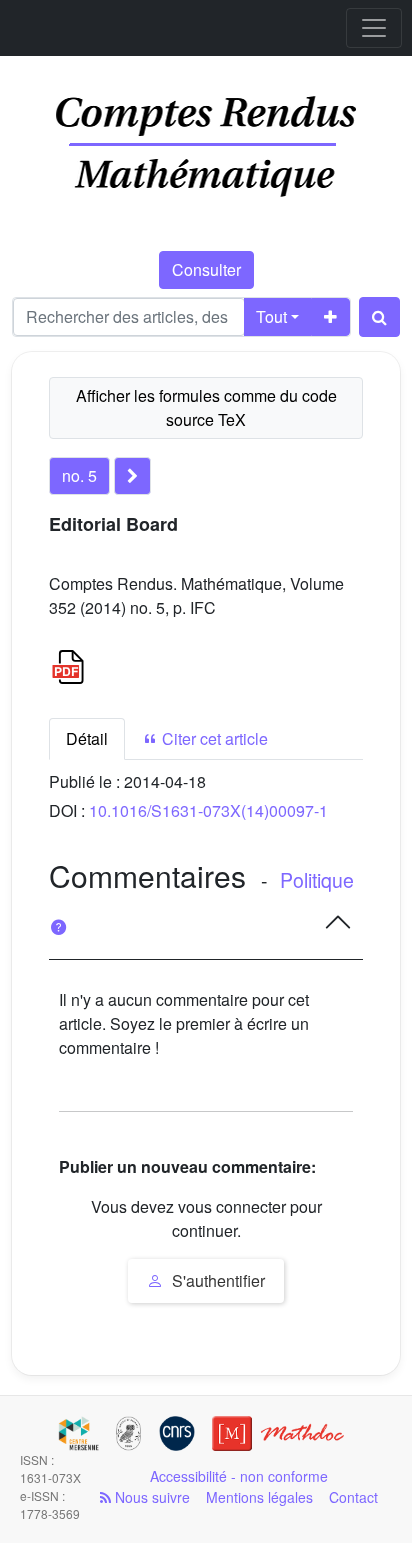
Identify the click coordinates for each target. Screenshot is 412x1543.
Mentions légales (259, 1497)
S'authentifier (216, 1280)
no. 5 (79, 475)
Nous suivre (150, 1497)
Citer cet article (213, 738)
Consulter (206, 269)
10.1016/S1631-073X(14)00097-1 (208, 810)
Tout (271, 316)
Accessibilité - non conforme (239, 1476)
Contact (353, 1497)
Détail (87, 738)
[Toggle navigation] (374, 28)
